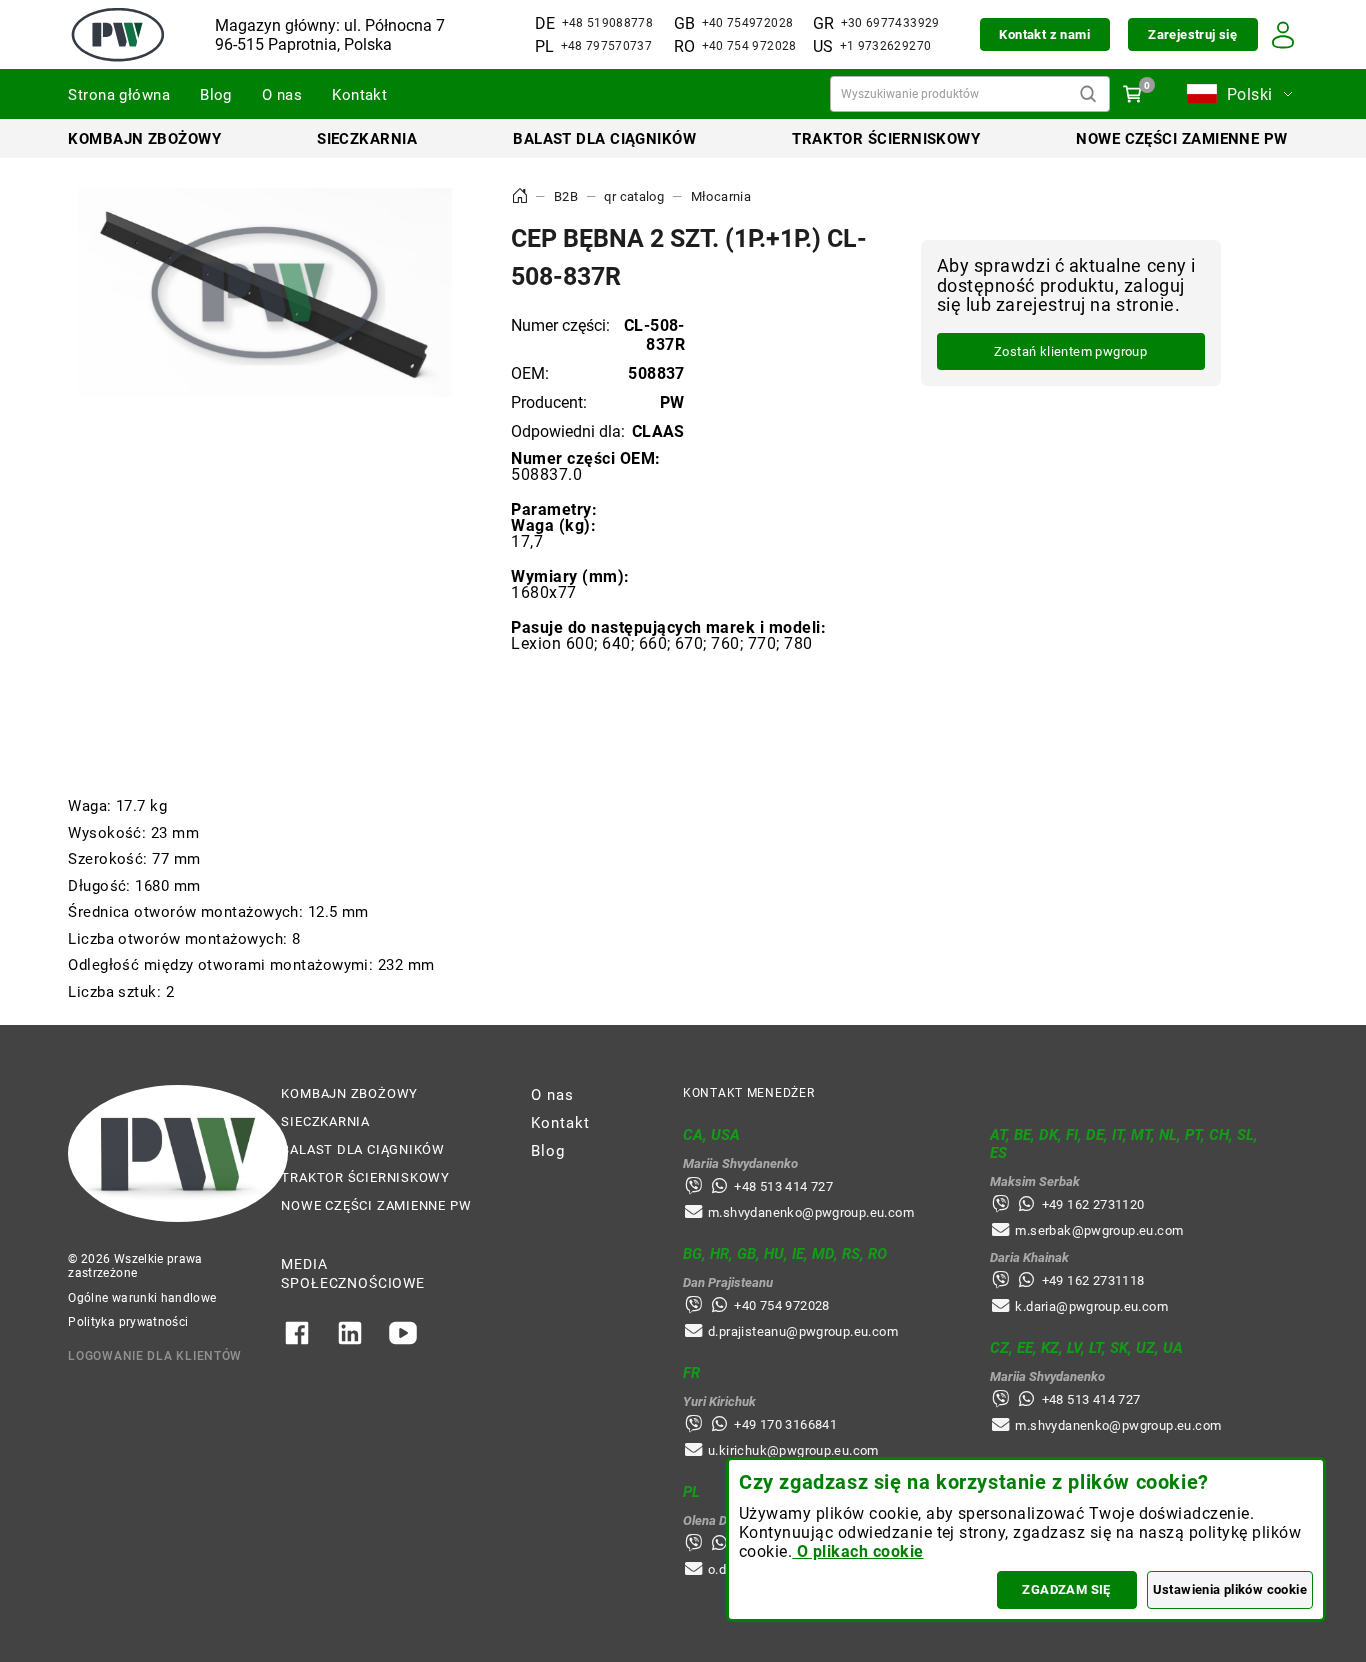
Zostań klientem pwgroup (1070, 352)
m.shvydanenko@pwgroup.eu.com (811, 1212)
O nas (282, 95)
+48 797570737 (607, 46)
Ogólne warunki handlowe (142, 1298)
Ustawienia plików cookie (1230, 1589)
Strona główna (119, 95)
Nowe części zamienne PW (1181, 139)
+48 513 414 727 (783, 1186)
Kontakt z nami (1044, 34)
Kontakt (359, 95)
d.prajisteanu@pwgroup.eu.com (803, 1331)
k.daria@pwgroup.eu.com (1091, 1306)
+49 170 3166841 (785, 1424)
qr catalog (634, 196)
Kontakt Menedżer (749, 1093)
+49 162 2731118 (1093, 1280)
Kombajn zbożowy (144, 139)
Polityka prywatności (128, 1322)
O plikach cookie (857, 1551)
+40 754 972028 (749, 46)
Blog (216, 95)
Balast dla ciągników (604, 139)
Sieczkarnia (367, 139)
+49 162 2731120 (1093, 1204)
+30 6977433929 (890, 23)
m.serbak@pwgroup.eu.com (1099, 1230)
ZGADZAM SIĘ (1066, 1589)
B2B (566, 196)
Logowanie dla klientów (155, 1356)
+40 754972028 (748, 23)
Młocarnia (721, 196)
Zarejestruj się (1192, 34)
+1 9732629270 (886, 46)
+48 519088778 (608, 23)
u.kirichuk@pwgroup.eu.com (793, 1450)
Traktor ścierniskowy (886, 139)
